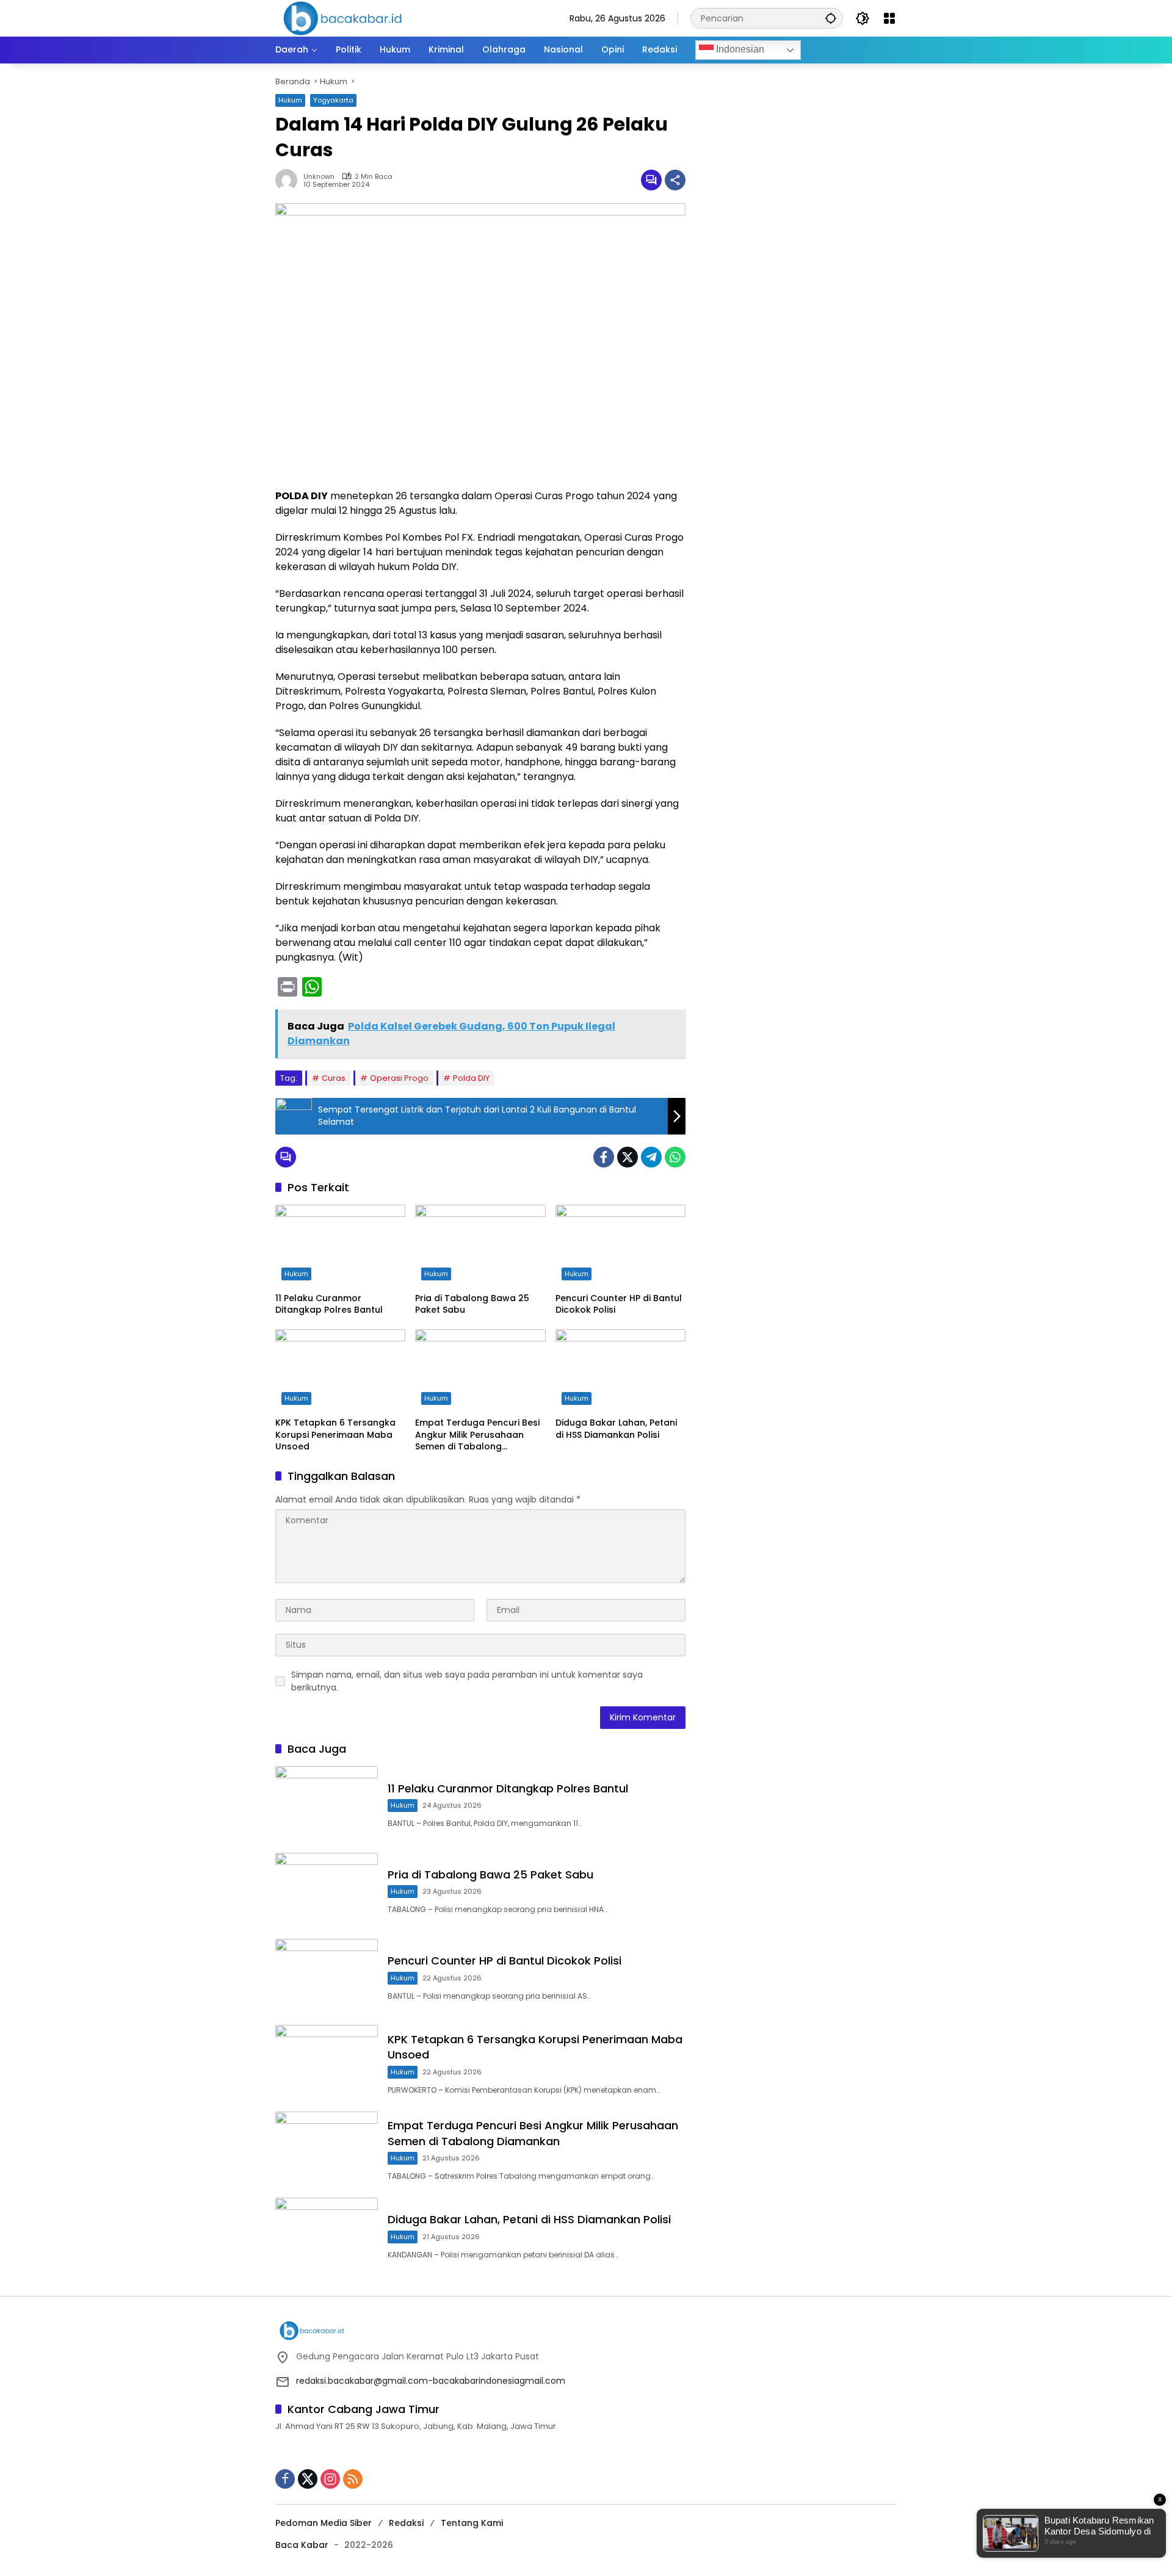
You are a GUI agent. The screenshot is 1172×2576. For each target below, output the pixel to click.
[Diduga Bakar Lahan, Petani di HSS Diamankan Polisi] (620, 1370)
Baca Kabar (302, 2545)
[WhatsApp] (675, 1157)
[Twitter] (628, 1157)
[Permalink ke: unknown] (289, 180)
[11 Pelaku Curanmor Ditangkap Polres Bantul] (340, 1246)
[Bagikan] (675, 180)
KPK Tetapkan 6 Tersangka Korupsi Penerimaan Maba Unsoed (335, 1435)
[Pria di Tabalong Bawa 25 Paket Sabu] (480, 1246)
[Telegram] (651, 1157)
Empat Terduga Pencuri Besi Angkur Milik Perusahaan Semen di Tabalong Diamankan (477, 1435)
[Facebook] (604, 1157)
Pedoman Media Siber (324, 2523)
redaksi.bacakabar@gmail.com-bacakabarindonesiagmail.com (431, 2381)
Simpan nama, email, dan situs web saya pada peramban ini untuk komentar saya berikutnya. (467, 1681)
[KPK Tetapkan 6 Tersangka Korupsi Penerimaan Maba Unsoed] (340, 1370)
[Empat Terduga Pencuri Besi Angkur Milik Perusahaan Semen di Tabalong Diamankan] (480, 1370)
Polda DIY (471, 1078)
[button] (831, 18)
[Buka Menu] (889, 18)
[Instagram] (330, 2479)
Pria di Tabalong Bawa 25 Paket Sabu (472, 1304)
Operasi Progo (399, 1078)
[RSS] (353, 2479)
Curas (334, 1078)
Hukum (290, 100)
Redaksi (406, 2523)
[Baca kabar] (342, 18)
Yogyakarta (333, 100)
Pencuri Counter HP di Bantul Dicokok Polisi (619, 1304)
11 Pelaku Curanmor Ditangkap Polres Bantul (329, 1304)
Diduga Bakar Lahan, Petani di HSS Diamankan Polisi (616, 1429)
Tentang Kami (472, 2523)
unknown (319, 177)
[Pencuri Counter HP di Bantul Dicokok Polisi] (620, 1246)
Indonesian (739, 49)
